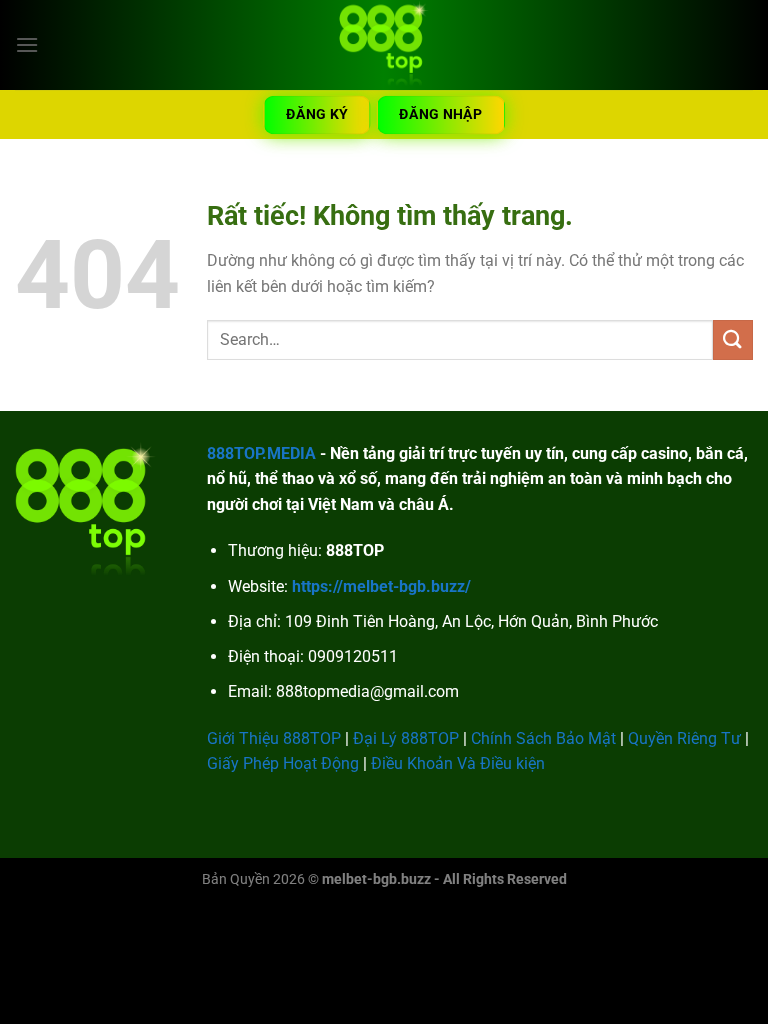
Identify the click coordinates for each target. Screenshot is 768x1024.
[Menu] (27, 44)
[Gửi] (733, 339)
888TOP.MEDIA (261, 453)
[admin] (384, 45)
